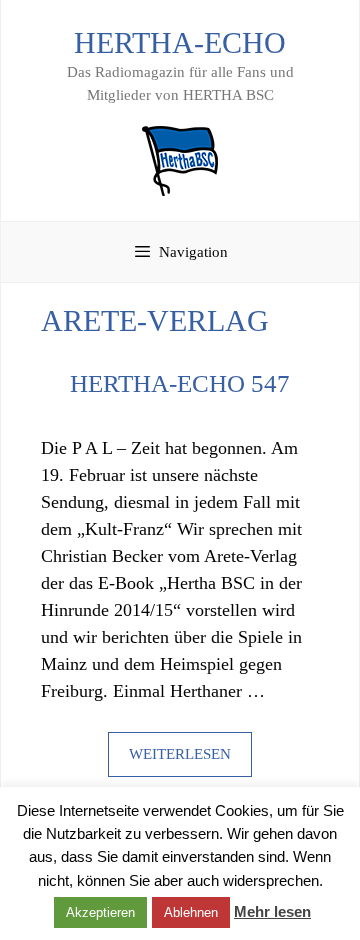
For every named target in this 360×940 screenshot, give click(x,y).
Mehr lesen (272, 911)
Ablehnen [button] (191, 912)
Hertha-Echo (180, 42)
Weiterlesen (180, 754)
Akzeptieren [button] (100, 912)
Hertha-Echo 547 (180, 383)
